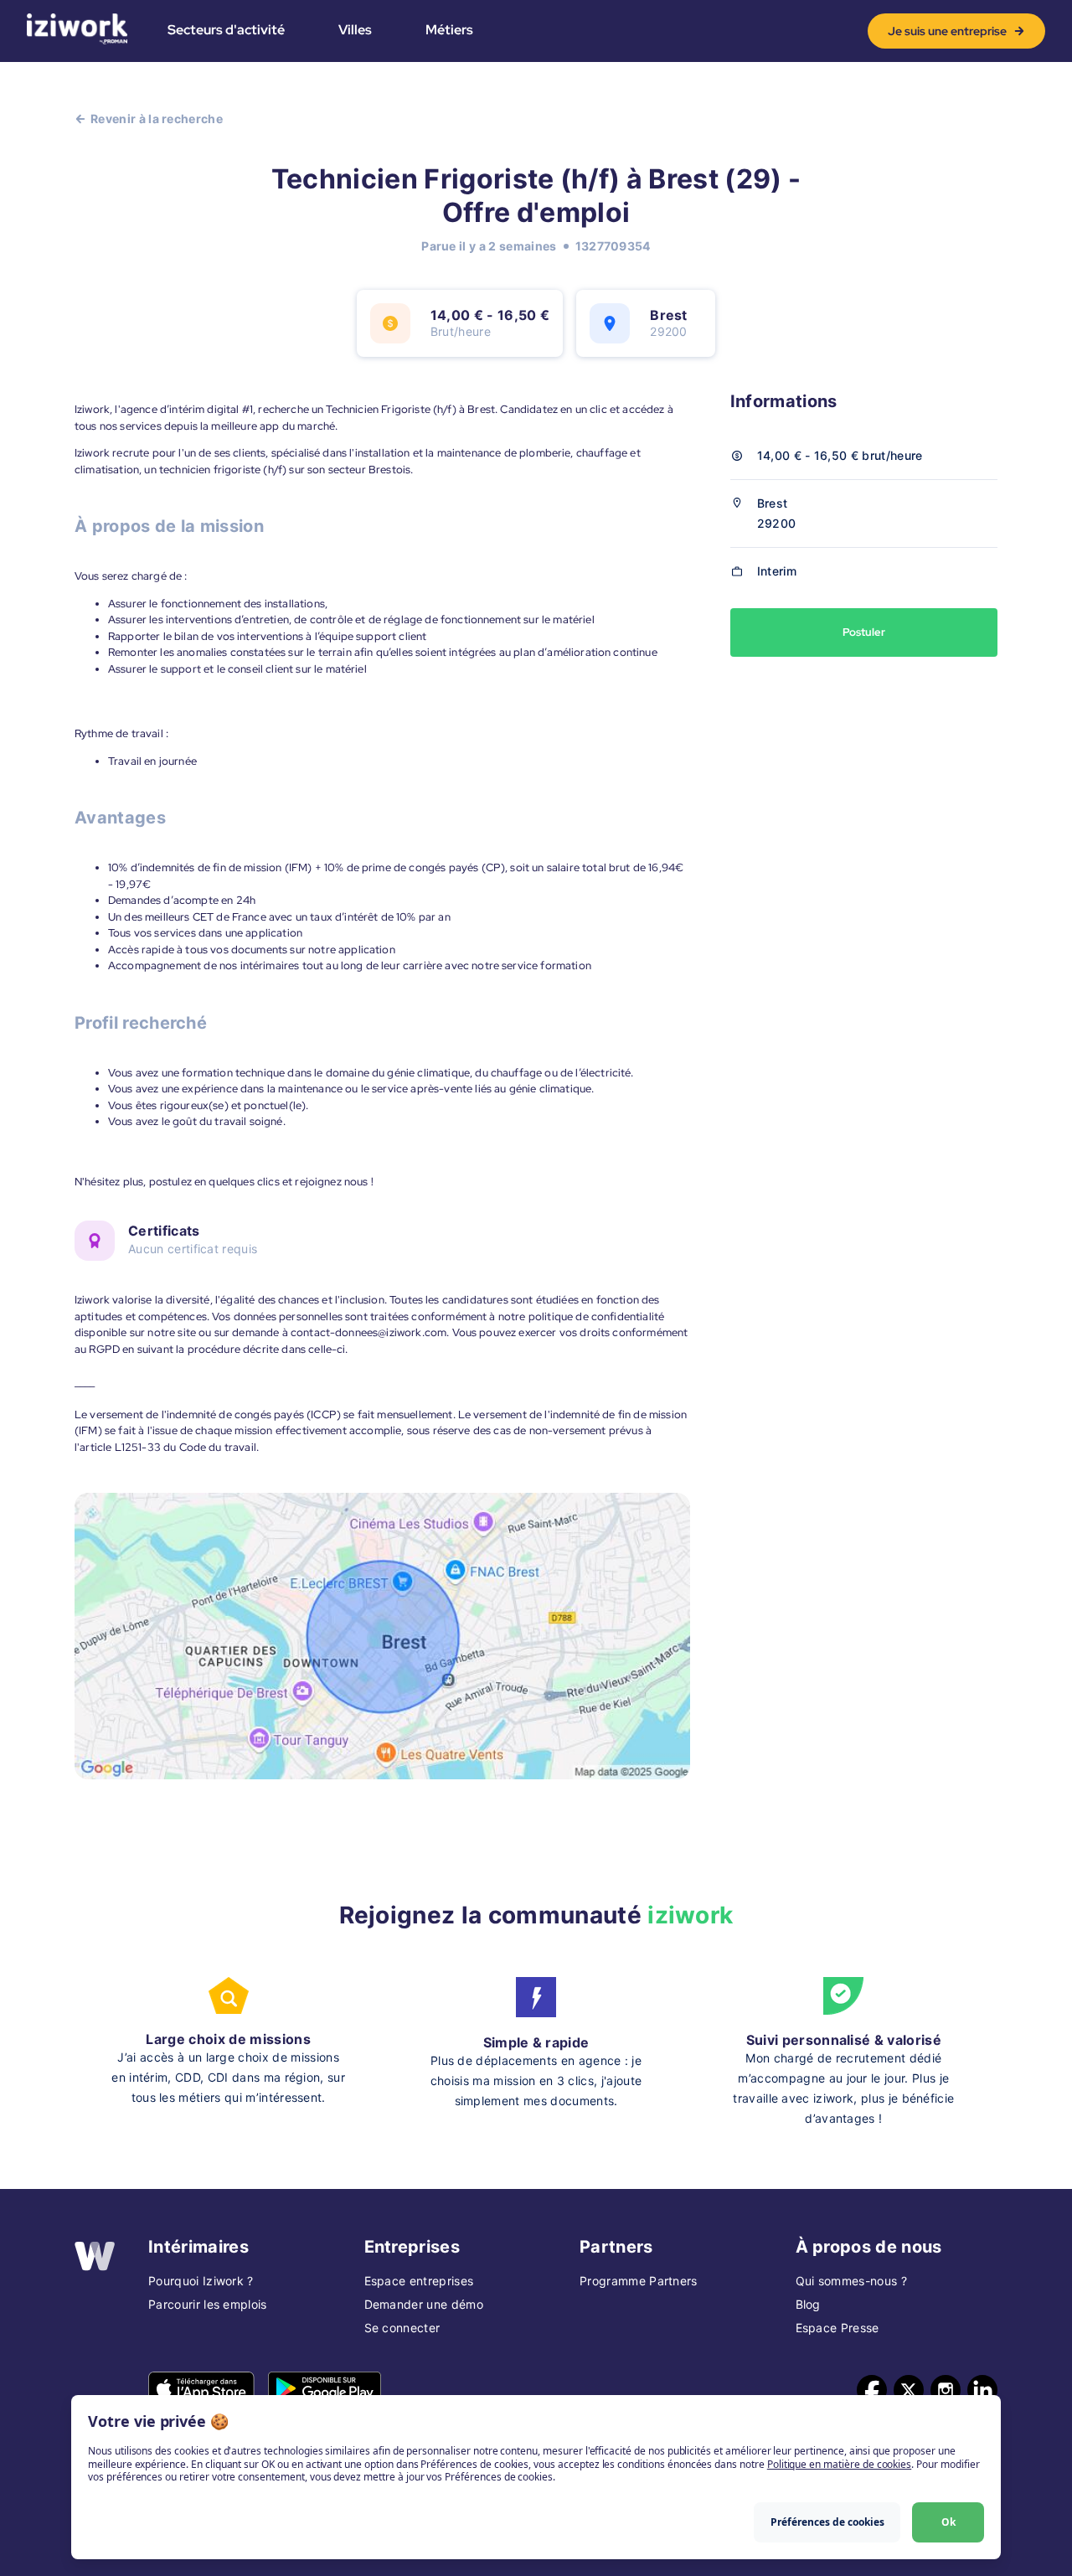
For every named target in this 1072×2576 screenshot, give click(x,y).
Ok (948, 2522)
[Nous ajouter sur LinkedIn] (982, 2390)
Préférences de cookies (827, 2522)
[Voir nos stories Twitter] (909, 2390)
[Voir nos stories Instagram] (946, 2390)
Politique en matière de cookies (839, 2464)
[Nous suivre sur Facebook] (872, 2390)
